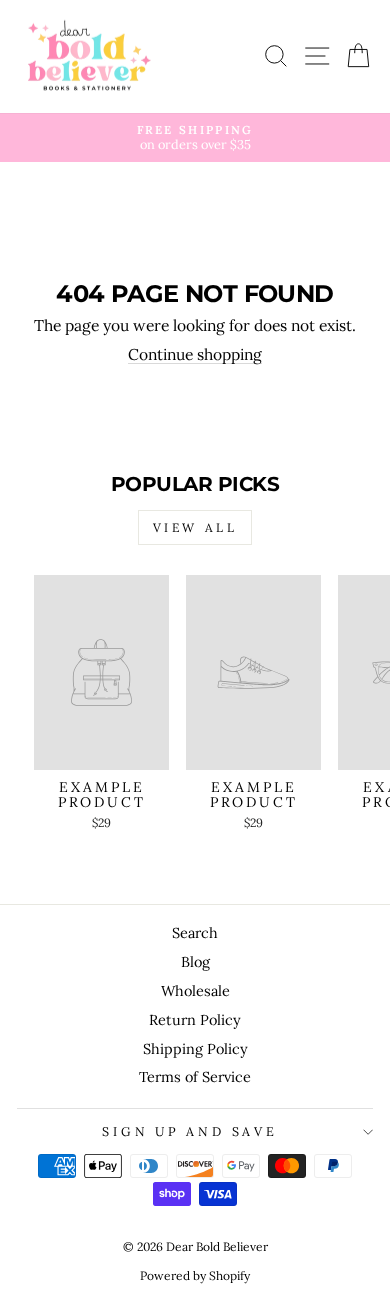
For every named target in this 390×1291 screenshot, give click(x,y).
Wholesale (195, 990)
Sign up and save (189, 1131)
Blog (195, 961)
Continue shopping (195, 354)
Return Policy (195, 1019)
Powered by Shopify (195, 1275)
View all (195, 527)
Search (195, 932)
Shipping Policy (195, 1048)
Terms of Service (195, 1076)
